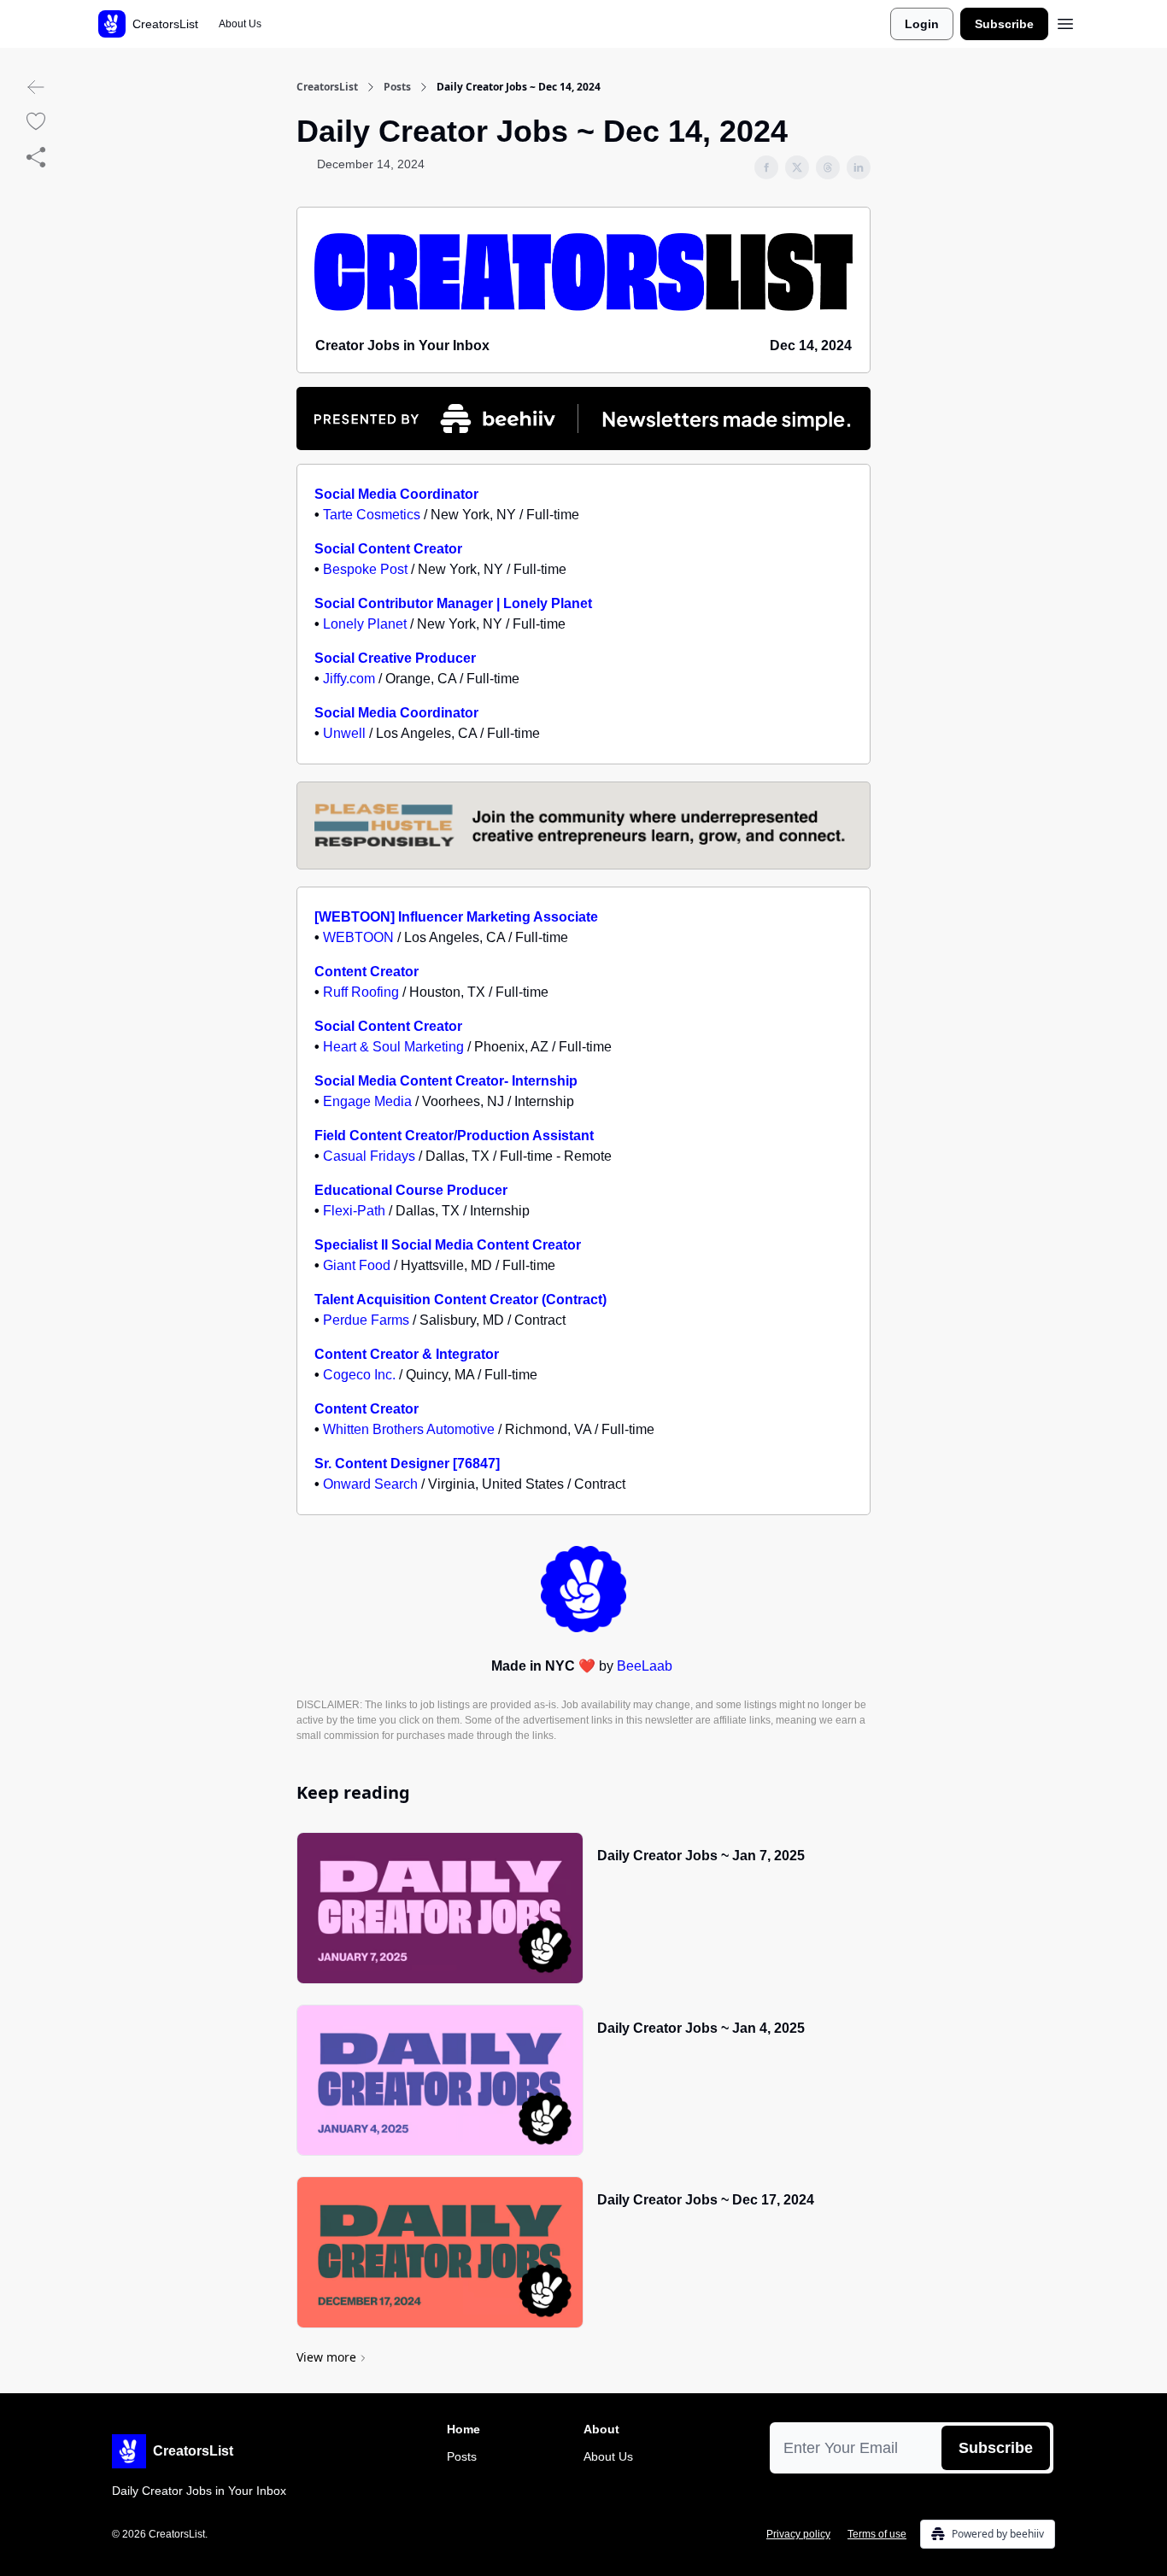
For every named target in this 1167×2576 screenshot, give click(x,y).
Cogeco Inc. (359, 1375)
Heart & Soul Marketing (393, 1047)
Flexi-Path (354, 1211)
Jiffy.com (349, 679)
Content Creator (367, 972)
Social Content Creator (388, 549)
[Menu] (1065, 21)
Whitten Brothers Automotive (409, 1429)
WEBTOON (358, 937)
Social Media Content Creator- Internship (446, 1081)
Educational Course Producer (411, 1190)
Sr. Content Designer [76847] (407, 1464)
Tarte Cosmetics (372, 515)
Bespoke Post (365, 569)
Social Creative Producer (395, 658)
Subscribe (1004, 24)
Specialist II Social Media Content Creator (448, 1245)
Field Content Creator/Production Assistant (454, 1136)
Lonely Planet (365, 624)
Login (922, 24)
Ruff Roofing (361, 992)
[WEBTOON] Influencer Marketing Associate (456, 917)
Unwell (344, 733)
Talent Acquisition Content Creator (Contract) (460, 1300)
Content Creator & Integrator (407, 1354)
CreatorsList (327, 87)
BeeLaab (645, 1666)
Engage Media (367, 1101)
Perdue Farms (366, 1320)
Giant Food (357, 1265)
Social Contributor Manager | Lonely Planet (453, 603)
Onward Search (370, 1484)
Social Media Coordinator (396, 494)
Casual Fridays (369, 1156)
